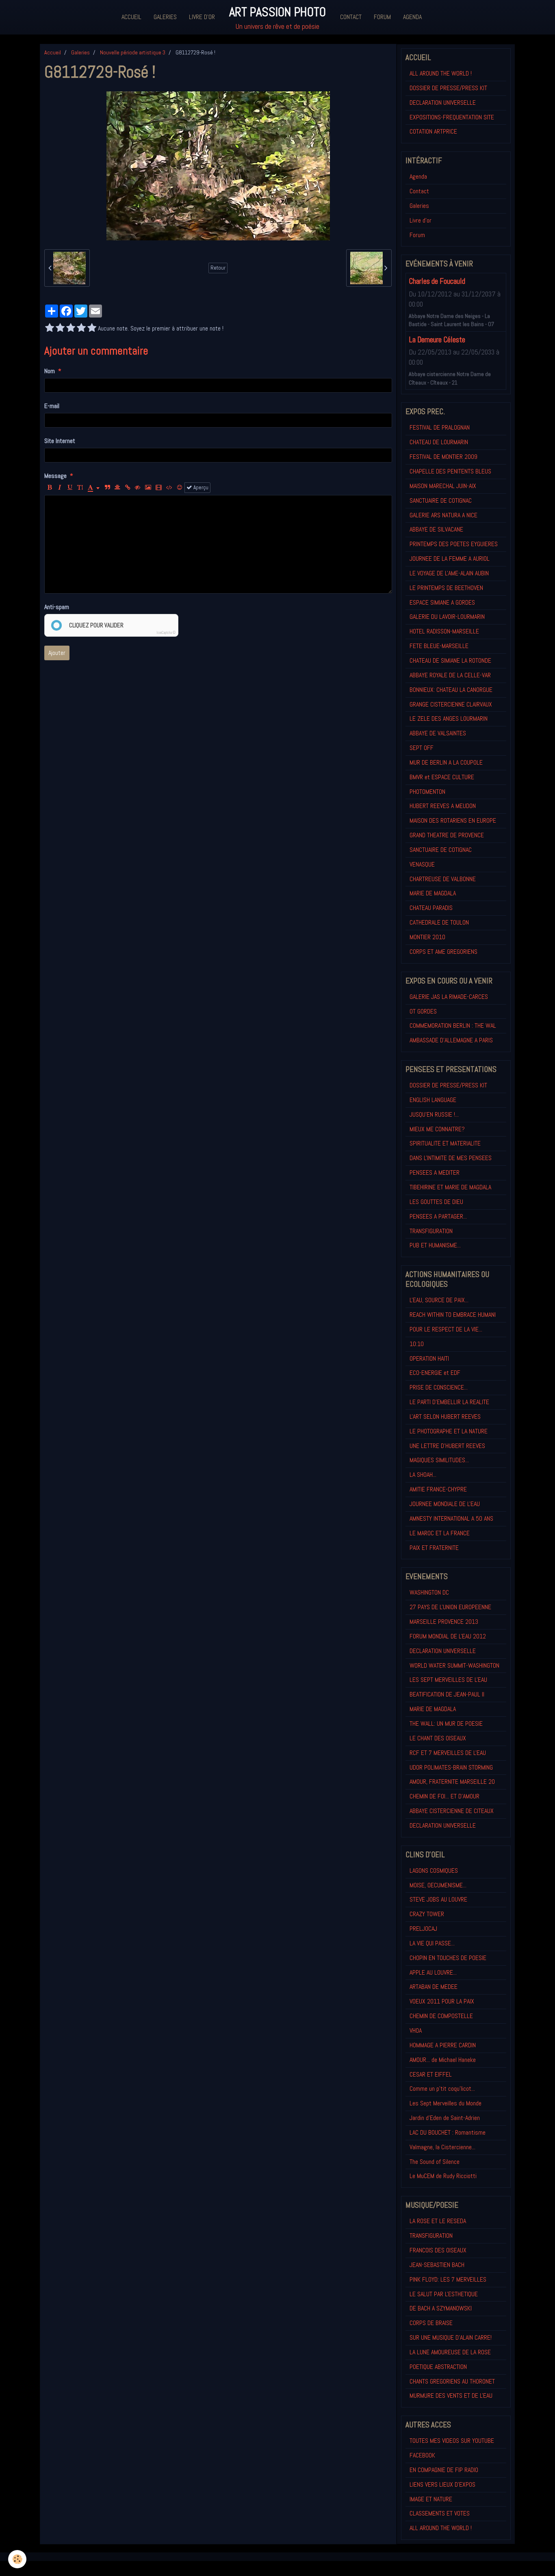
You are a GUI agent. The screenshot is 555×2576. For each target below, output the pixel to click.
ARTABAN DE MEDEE (434, 1987)
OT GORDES (423, 1011)
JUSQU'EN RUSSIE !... (434, 1114)
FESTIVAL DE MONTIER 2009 (443, 457)
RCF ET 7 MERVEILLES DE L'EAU (448, 1753)
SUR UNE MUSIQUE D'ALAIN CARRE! (451, 2337)
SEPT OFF (422, 748)
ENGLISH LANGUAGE (433, 1100)
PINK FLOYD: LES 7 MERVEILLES (448, 2279)
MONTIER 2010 (427, 937)
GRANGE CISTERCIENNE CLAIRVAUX (451, 704)
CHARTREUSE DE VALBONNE (443, 879)
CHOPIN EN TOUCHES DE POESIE (448, 1958)
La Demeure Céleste (437, 340)
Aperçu (200, 487)
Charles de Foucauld (437, 282)
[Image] (148, 488)
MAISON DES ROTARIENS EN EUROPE (453, 820)
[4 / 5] (81, 328)
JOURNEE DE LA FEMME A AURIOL (450, 559)
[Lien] (128, 488)
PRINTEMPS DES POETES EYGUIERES (454, 544)
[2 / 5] (60, 328)
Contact (351, 17)
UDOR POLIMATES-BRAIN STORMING (451, 1767)
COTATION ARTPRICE (433, 131)
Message (55, 476)
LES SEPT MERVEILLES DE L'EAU (448, 1680)
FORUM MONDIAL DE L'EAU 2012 (448, 1636)
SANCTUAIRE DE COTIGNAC (441, 500)
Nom (50, 371)
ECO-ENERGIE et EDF (435, 1373)
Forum (382, 17)
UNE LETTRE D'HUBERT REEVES (447, 1446)
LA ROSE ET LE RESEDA (438, 2221)
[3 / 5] (71, 328)
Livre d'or (202, 17)
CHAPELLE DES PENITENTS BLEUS (450, 471)
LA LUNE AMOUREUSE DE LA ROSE (450, 2352)
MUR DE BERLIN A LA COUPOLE (446, 762)
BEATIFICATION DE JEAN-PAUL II (447, 1694)
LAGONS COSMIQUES (434, 1870)
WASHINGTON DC (429, 1592)
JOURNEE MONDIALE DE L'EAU (445, 1504)
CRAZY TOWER (427, 1914)
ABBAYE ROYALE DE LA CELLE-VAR (450, 675)
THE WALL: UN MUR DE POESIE (446, 1723)
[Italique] (60, 488)
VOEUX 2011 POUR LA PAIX (442, 2001)
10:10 (417, 1344)
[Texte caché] (138, 488)
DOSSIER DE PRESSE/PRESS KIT (448, 88)
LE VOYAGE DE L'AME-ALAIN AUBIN (449, 573)
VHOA (416, 2030)
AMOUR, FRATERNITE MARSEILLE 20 (452, 1782)
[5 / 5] (92, 328)
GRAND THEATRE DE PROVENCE (447, 835)
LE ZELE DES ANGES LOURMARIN (449, 719)
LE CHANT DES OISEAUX (438, 1738)
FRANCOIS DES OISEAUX (438, 2250)
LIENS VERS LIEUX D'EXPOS (442, 2484)
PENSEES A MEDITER (435, 1172)
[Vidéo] (159, 488)
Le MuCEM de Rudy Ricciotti (443, 2176)
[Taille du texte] (80, 488)
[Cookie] (17, 2559)
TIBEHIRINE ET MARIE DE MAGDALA (450, 1187)
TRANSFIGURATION (431, 1231)
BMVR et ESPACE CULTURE (442, 777)
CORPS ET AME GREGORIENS (443, 952)
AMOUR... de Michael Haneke (443, 2060)
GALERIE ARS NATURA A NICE (443, 515)
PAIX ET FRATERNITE (434, 1548)
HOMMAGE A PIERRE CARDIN (443, 2045)
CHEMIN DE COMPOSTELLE (441, 2016)
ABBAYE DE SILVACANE (436, 529)
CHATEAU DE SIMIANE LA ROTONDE (450, 660)
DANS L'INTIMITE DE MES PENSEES (451, 1158)
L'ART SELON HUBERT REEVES (445, 1417)
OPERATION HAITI (429, 1358)
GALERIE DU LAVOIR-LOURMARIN (447, 617)
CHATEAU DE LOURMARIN (439, 442)
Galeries (165, 17)
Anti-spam (57, 607)
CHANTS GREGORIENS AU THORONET (452, 2381)
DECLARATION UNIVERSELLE (443, 103)
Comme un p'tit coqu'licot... (442, 2089)
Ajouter (57, 653)
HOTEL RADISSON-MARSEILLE (444, 631)
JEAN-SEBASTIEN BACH (437, 2265)
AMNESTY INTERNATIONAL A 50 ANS (451, 1518)
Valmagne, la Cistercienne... (442, 2147)
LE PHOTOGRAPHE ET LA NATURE (449, 1431)
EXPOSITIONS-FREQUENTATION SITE (452, 117)
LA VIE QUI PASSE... (432, 1943)
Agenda (412, 17)
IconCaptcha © (166, 633)
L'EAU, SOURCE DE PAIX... (439, 1300)
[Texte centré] (117, 488)
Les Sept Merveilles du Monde (446, 2103)
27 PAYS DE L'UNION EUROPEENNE (450, 1607)
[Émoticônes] (180, 488)
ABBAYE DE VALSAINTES (438, 733)
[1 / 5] (50, 328)
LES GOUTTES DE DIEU (436, 1202)
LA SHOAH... (423, 1475)
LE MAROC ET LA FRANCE (440, 1533)
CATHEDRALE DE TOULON (439, 922)
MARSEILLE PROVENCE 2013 (444, 1622)
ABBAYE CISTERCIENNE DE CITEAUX (452, 1811)
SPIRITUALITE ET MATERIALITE (445, 1143)
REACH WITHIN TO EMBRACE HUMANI (453, 1315)
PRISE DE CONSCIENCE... (439, 1387)
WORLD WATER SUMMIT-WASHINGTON (454, 1665)
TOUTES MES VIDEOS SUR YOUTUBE (452, 2441)
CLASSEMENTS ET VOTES (440, 2513)
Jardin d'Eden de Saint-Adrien (445, 2118)
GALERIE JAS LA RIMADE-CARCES (449, 997)
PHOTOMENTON (427, 792)
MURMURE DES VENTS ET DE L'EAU (451, 2396)
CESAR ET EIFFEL (431, 2074)
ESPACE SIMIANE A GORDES (442, 602)
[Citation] (107, 488)
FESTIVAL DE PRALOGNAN (440, 427)
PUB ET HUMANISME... (435, 1245)
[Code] (169, 488)
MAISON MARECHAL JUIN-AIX (443, 486)
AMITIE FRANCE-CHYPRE (438, 1489)
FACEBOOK (422, 2455)
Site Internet (60, 441)
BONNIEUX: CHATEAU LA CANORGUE (451, 690)
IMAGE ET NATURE (431, 2499)
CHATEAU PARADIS (431, 908)
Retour (218, 268)
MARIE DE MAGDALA (433, 893)
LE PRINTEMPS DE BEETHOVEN (446, 588)
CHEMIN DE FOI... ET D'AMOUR (444, 1796)
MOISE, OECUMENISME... (438, 1885)
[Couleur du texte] (94, 488)
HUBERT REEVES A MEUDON (443, 806)
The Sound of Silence (435, 2162)
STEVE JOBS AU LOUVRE (438, 1899)
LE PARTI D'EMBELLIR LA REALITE (449, 1402)
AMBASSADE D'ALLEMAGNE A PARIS (451, 1040)
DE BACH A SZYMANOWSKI (441, 2308)
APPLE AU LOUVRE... (433, 1972)
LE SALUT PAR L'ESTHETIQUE (444, 2294)
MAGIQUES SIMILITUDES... (439, 1460)
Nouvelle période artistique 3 (133, 52)
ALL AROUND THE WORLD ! (441, 73)
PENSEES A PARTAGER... (438, 1216)
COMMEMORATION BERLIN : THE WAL (453, 1025)
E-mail (52, 406)
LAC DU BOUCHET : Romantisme (448, 2132)
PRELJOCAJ (423, 1929)
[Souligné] (70, 488)
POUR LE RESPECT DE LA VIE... (446, 1329)
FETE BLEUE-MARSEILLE (439, 646)
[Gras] (50, 488)
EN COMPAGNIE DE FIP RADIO (444, 2470)
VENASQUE (422, 864)
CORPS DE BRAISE (431, 2323)
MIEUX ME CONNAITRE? (437, 1129)
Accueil (131, 17)
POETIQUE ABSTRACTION (438, 2367)
